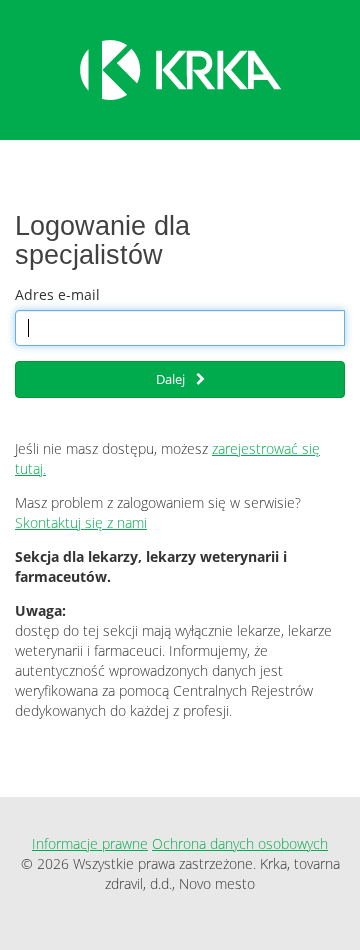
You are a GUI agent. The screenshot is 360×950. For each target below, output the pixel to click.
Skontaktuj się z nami (81, 522)
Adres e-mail (57, 294)
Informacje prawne (90, 843)
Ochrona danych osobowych (240, 843)
